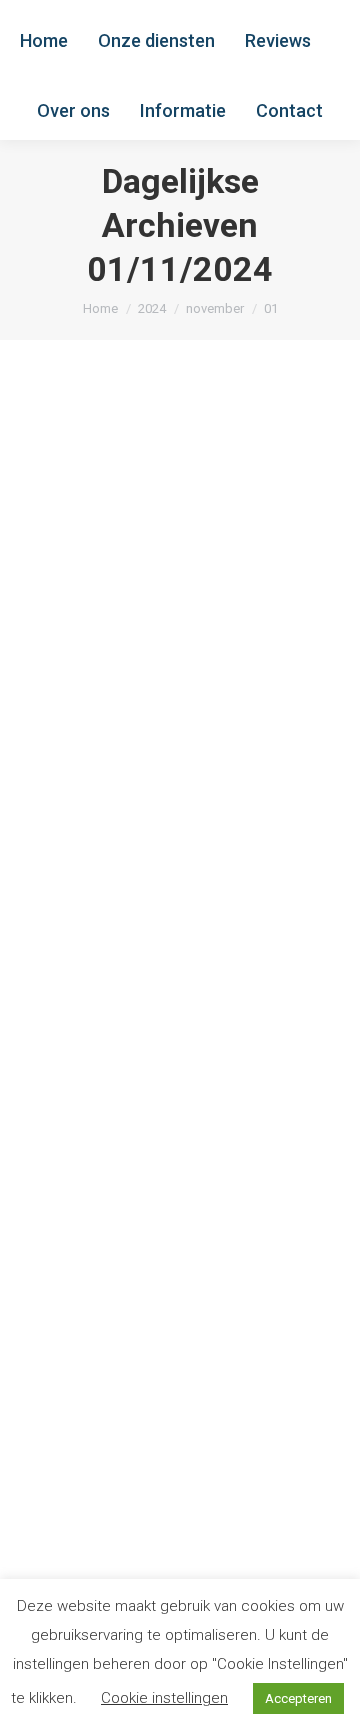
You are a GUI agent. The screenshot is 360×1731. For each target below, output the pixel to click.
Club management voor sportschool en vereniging (175, 1218)
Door (97, 778)
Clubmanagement (112, 703)
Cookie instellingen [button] (164, 1698)
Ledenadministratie (116, 728)
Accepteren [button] (298, 1698)
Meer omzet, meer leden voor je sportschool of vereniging (166, 643)
